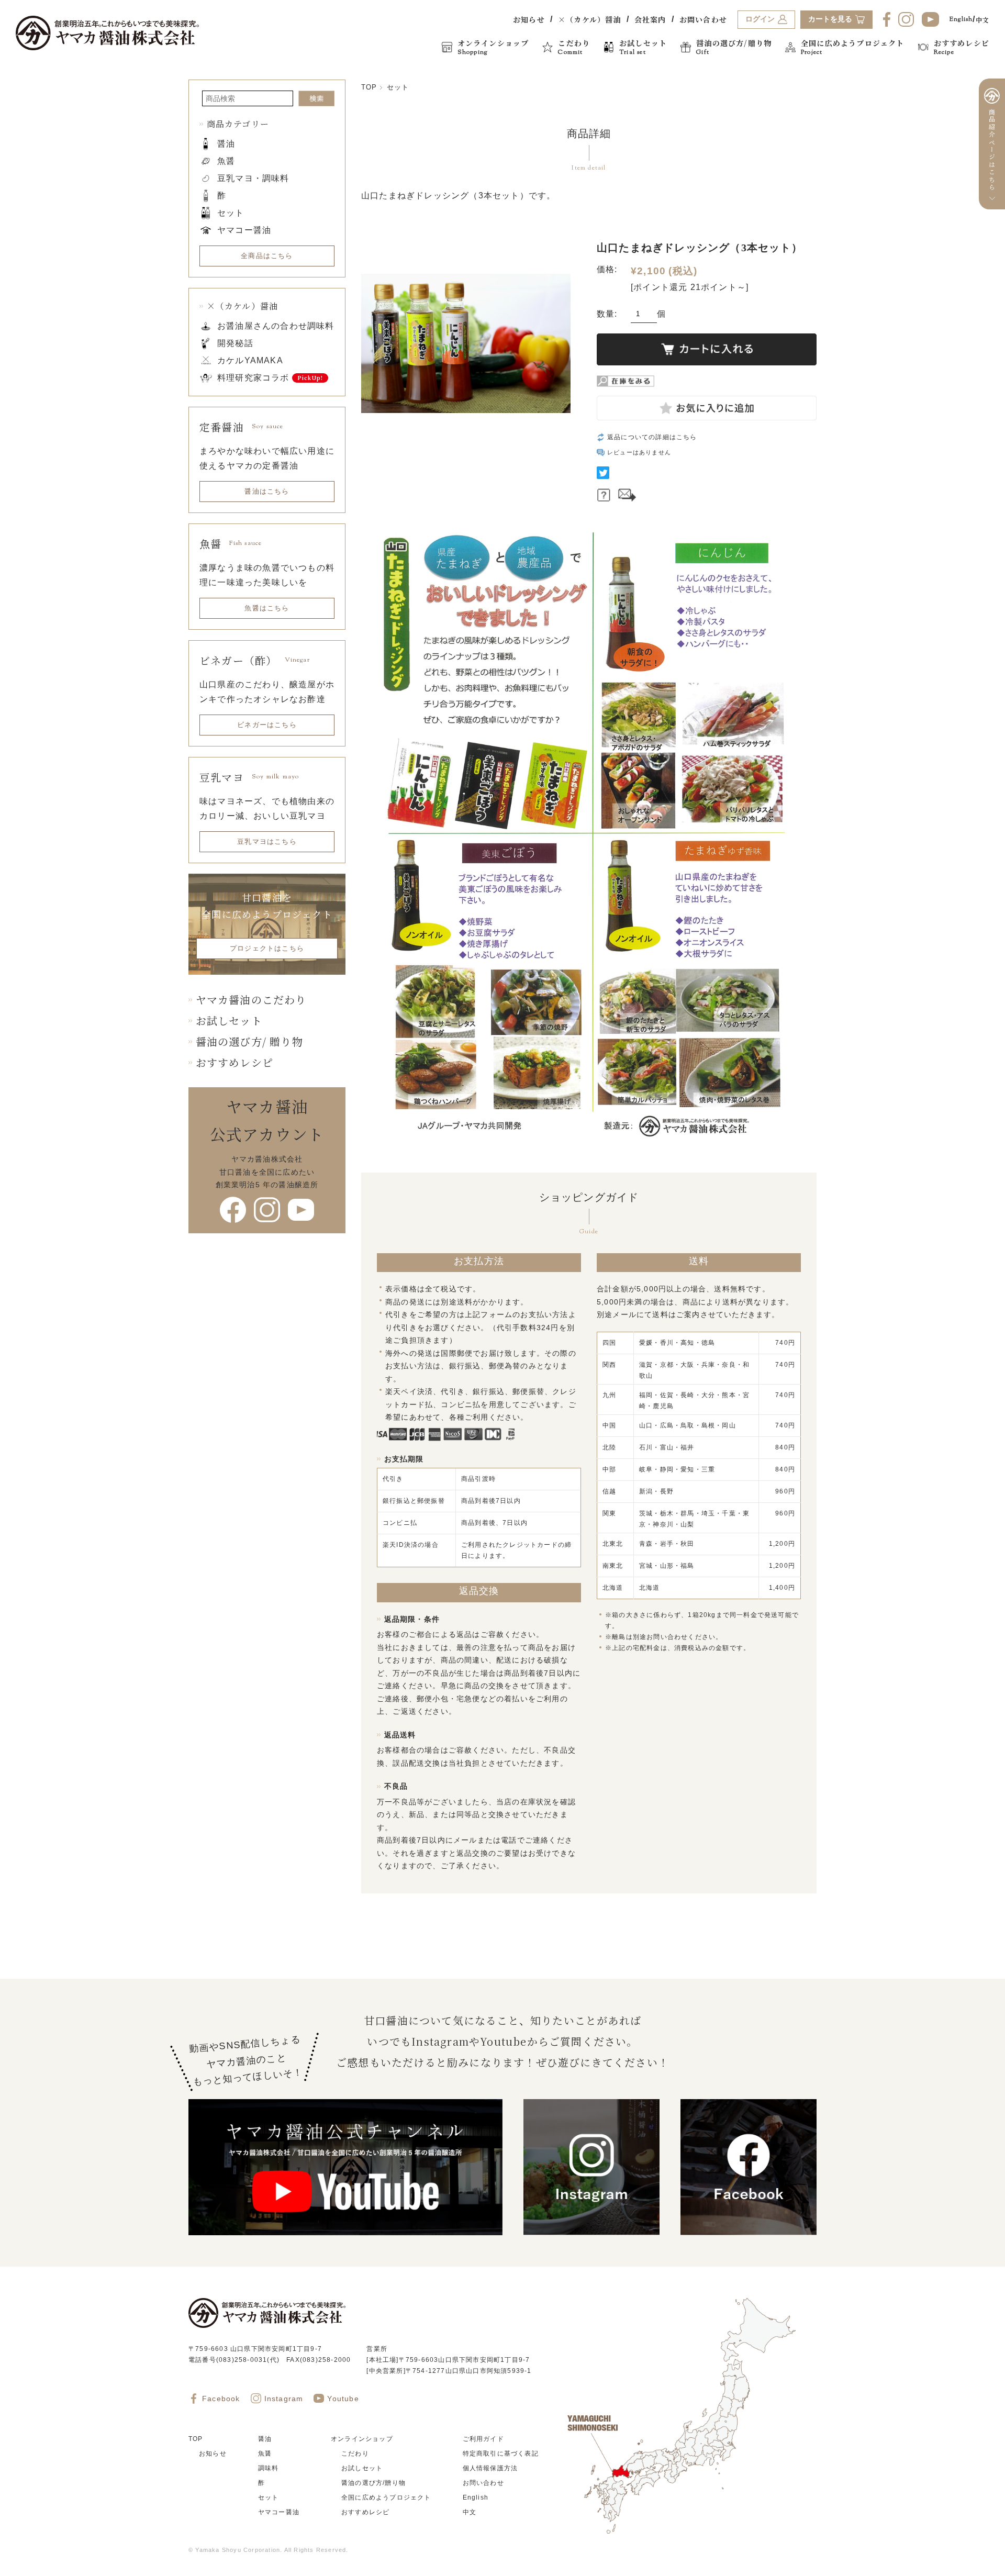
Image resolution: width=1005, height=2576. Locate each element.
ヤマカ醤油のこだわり (251, 1000)
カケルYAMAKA (250, 360)
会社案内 (650, 19)
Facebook (221, 2399)
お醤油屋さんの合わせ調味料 (276, 326)
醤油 (226, 144)
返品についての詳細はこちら (652, 437)
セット (398, 87)
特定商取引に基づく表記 (501, 2454)
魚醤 (226, 161)
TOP (369, 87)
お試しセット (229, 1021)
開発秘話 (235, 343)
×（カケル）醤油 (590, 19)
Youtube (343, 2399)
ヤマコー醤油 (244, 230)
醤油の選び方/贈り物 (373, 2483)
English (961, 19)
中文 (982, 20)
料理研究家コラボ (253, 378)
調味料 (269, 2468)
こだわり (355, 2454)
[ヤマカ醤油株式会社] (107, 33)
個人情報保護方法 (490, 2468)
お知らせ (529, 19)
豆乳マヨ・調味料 (253, 178)
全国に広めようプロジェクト (386, 2497)
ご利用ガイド (483, 2439)
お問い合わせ (703, 19)
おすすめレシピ (234, 1062)
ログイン (760, 19)
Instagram (284, 2399)
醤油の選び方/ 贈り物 (249, 1041)
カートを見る (830, 19)
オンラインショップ (362, 2439)
